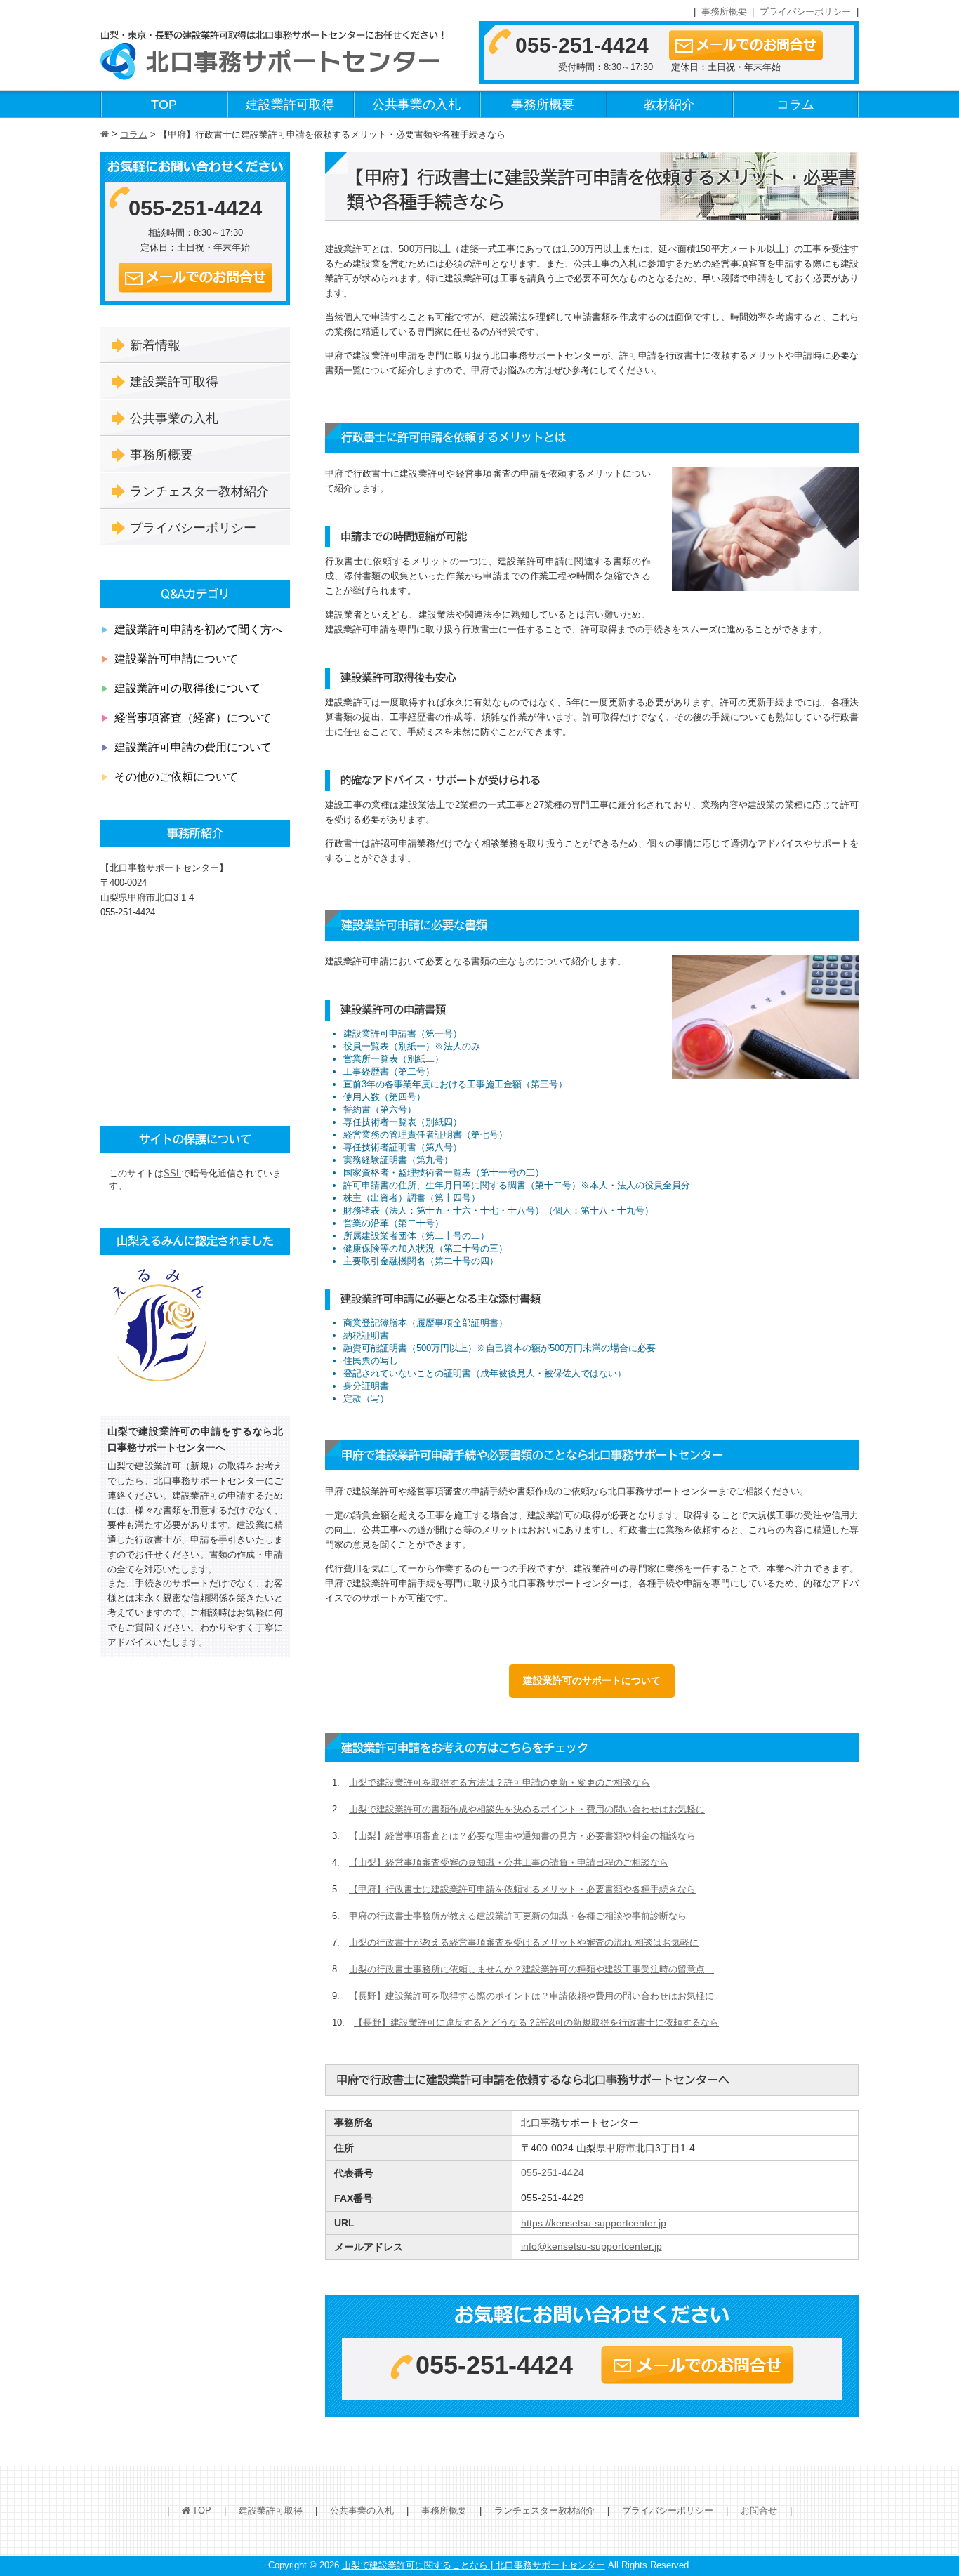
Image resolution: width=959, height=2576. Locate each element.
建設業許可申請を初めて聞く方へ (199, 629)
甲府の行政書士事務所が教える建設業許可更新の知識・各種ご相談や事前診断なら (518, 1916)
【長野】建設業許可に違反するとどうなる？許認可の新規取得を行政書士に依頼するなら (536, 2023)
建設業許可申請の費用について (193, 747)
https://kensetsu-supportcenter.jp (594, 2223)
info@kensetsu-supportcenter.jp (591, 2246)
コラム (795, 105)
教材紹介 (669, 105)
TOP (164, 105)
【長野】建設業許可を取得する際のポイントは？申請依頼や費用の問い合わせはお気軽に (531, 1996)
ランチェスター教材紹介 (199, 491)
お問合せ (759, 2510)
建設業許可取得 (290, 105)
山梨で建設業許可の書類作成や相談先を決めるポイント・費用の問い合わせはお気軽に (527, 1809)
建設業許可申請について (176, 658)
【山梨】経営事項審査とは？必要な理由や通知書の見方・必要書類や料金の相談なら (522, 1836)
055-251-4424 (582, 45)
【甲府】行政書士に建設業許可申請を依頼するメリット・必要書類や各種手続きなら (522, 1889)
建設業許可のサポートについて (592, 1680)
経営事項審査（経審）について (193, 717)
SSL (172, 1173)
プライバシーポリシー (805, 12)
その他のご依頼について (176, 776)
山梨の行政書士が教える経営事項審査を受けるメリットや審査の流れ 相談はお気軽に (524, 1943)
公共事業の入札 (416, 105)
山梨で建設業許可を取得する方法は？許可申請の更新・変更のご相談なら (500, 1782)
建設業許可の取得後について (187, 688)
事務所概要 (724, 12)
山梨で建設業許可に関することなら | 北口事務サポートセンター (474, 2565)
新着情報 (155, 345)
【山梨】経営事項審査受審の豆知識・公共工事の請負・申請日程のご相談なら (509, 1863)
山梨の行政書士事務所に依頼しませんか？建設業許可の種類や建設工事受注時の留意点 (531, 1969)
